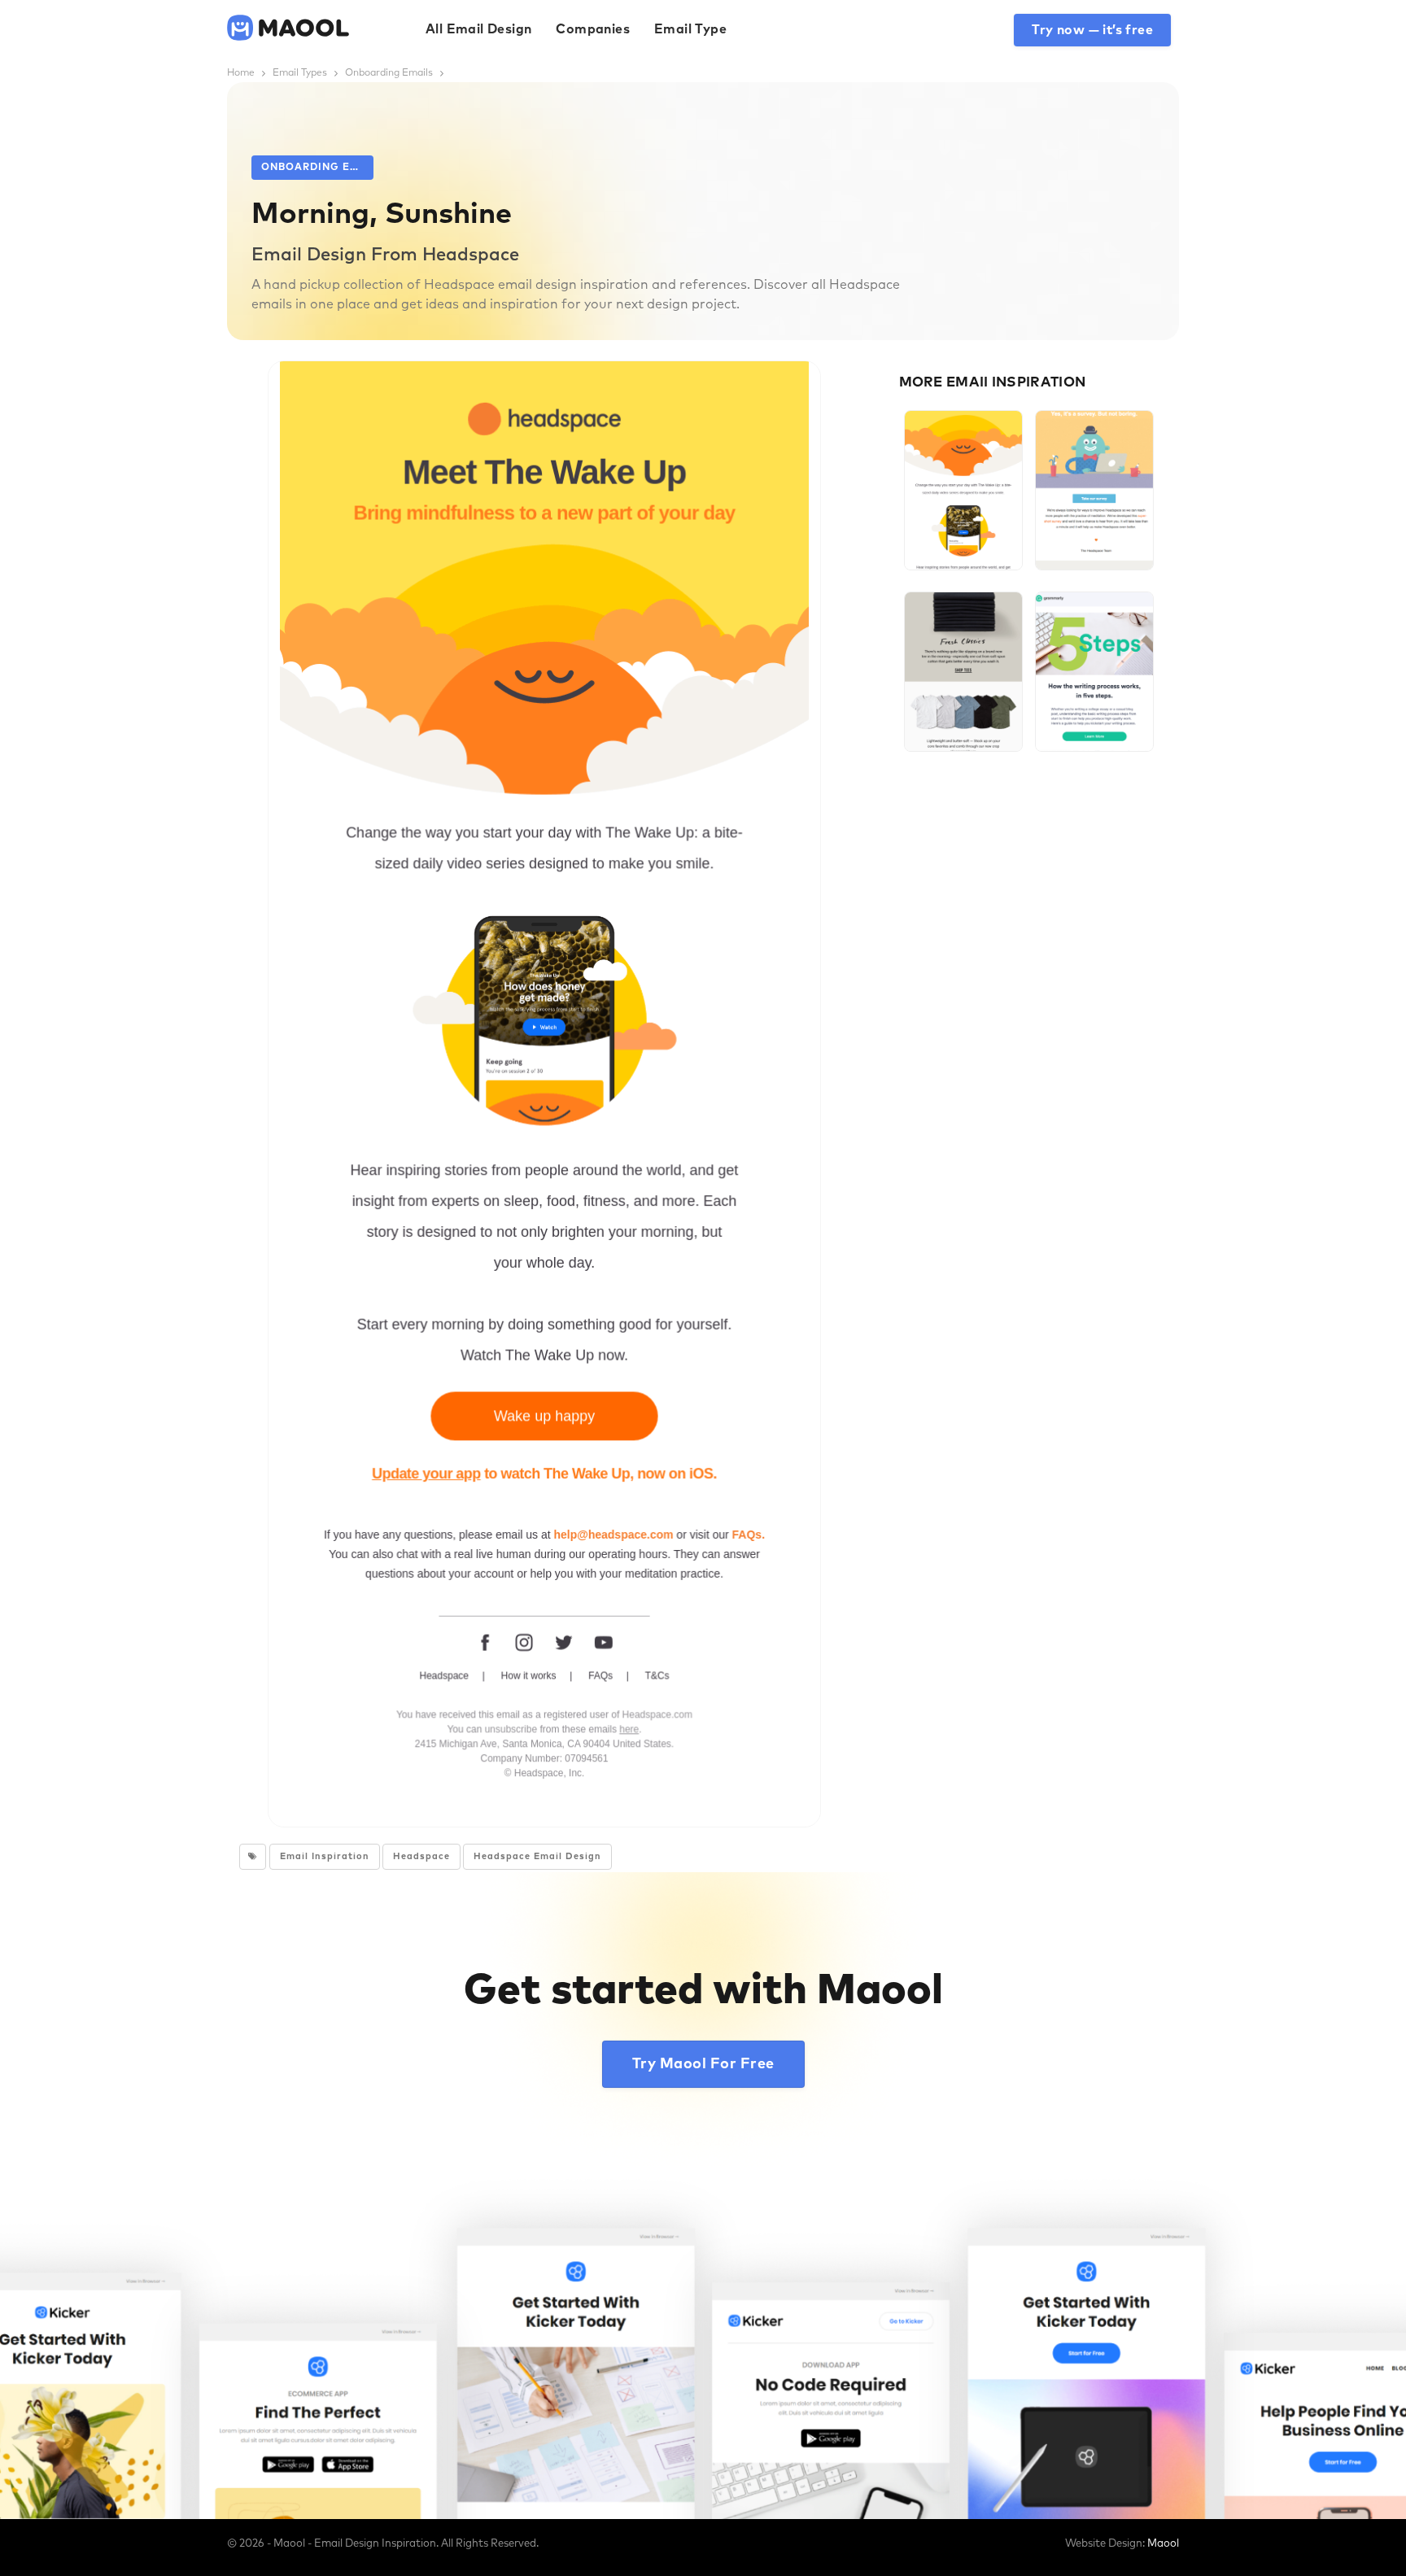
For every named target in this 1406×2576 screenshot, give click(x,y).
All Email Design (478, 29)
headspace (421, 1856)
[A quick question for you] (1094, 490)
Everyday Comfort (963, 706)
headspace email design (537, 1856)
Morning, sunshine (963, 525)
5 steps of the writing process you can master (1094, 706)
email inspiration (325, 1856)
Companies (593, 29)
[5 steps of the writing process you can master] (1094, 672)
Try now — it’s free (1092, 30)
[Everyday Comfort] (963, 672)
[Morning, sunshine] (963, 490)
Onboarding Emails (317, 168)
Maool (1163, 2544)
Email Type (690, 29)
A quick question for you (1094, 525)
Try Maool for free (703, 2064)
